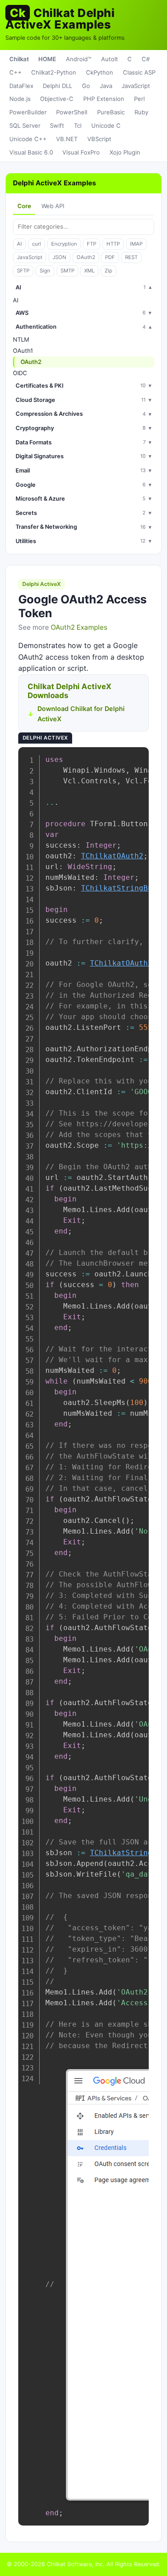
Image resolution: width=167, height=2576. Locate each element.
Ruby (141, 112)
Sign (45, 271)
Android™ (79, 59)
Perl (139, 99)
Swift (57, 125)
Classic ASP (139, 72)
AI (19, 244)
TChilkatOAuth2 (112, 856)
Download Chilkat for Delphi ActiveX (81, 714)
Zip (108, 271)
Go (86, 86)
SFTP (23, 271)
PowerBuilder (28, 112)
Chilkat (19, 59)
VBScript (99, 139)
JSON (59, 257)
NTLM (21, 339)
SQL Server (25, 125)
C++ (16, 72)
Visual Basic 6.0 (31, 152)
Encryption (64, 244)
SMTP (67, 271)
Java (106, 86)
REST (131, 257)
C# (146, 59)
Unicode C (106, 125)
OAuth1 (23, 351)
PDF (110, 257)
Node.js (20, 99)
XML (89, 271)
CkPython (100, 72)
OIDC (20, 373)
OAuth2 (86, 257)
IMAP (136, 244)
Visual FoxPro (81, 152)
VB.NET (67, 139)
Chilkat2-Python (54, 72)
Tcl (78, 125)
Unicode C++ (28, 139)
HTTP (113, 244)
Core (24, 206)
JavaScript (136, 86)
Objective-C (57, 99)
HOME (47, 59)
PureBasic (111, 112)
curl (37, 244)
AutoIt (110, 59)
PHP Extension (104, 99)
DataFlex (21, 86)
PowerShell (72, 112)
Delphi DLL (57, 86)
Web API (53, 206)
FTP (92, 244)
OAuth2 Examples (79, 627)
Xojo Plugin (125, 152)
